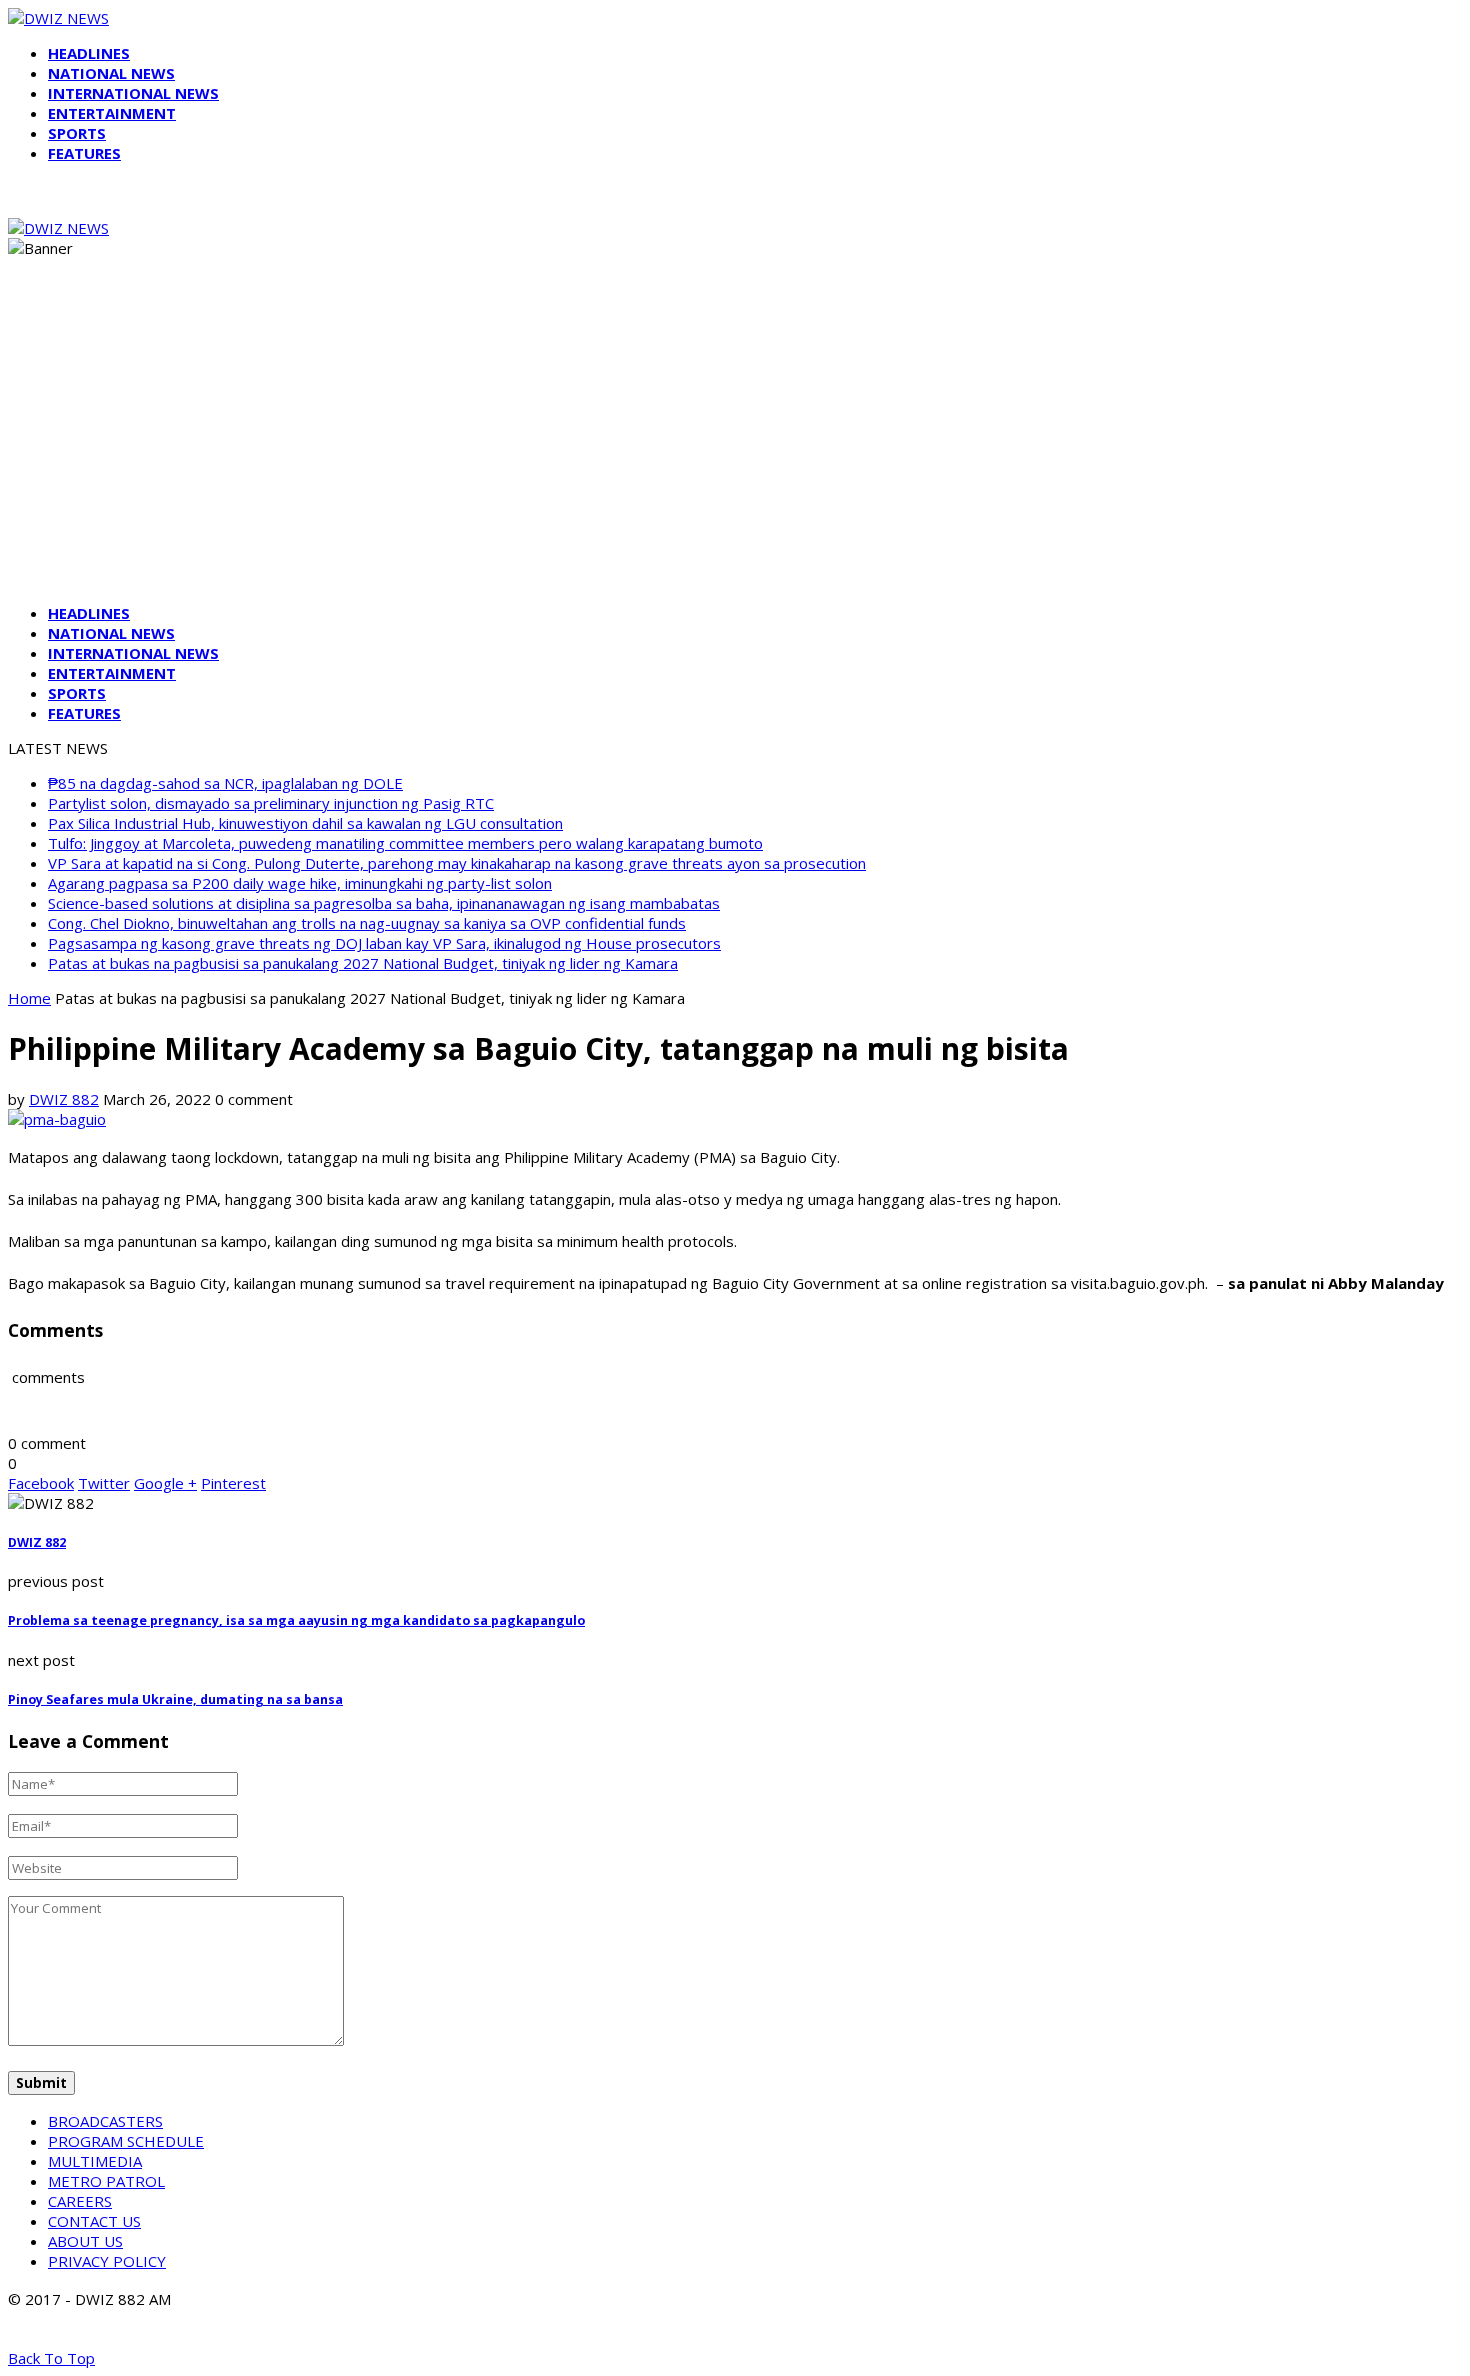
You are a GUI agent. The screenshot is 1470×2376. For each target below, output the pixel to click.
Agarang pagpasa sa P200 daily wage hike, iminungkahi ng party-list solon (300, 883)
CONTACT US (94, 2221)
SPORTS (77, 133)
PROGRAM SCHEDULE (126, 2141)
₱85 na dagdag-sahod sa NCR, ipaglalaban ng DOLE (225, 783)
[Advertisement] (735, 448)
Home (29, 998)
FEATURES (84, 153)
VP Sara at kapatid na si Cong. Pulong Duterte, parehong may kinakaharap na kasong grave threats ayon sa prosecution (457, 863)
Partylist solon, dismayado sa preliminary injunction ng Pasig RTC (271, 803)
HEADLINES (89, 53)
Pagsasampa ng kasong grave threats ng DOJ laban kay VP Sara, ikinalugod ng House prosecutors (384, 943)
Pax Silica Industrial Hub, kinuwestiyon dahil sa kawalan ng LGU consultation (305, 823)
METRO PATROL (106, 2181)
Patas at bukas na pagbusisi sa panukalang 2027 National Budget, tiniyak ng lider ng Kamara (363, 963)
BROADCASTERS (105, 2121)
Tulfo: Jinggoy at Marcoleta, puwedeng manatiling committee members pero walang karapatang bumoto (405, 843)
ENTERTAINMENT (112, 113)
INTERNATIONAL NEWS (133, 93)
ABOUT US (85, 2241)
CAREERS (80, 2201)
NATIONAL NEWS (111, 73)
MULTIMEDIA (95, 2161)
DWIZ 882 (64, 1099)
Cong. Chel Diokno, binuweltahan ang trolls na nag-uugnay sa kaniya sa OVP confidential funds (367, 923)
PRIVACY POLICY (107, 2261)
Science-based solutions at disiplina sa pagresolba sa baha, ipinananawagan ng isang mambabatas (384, 903)
